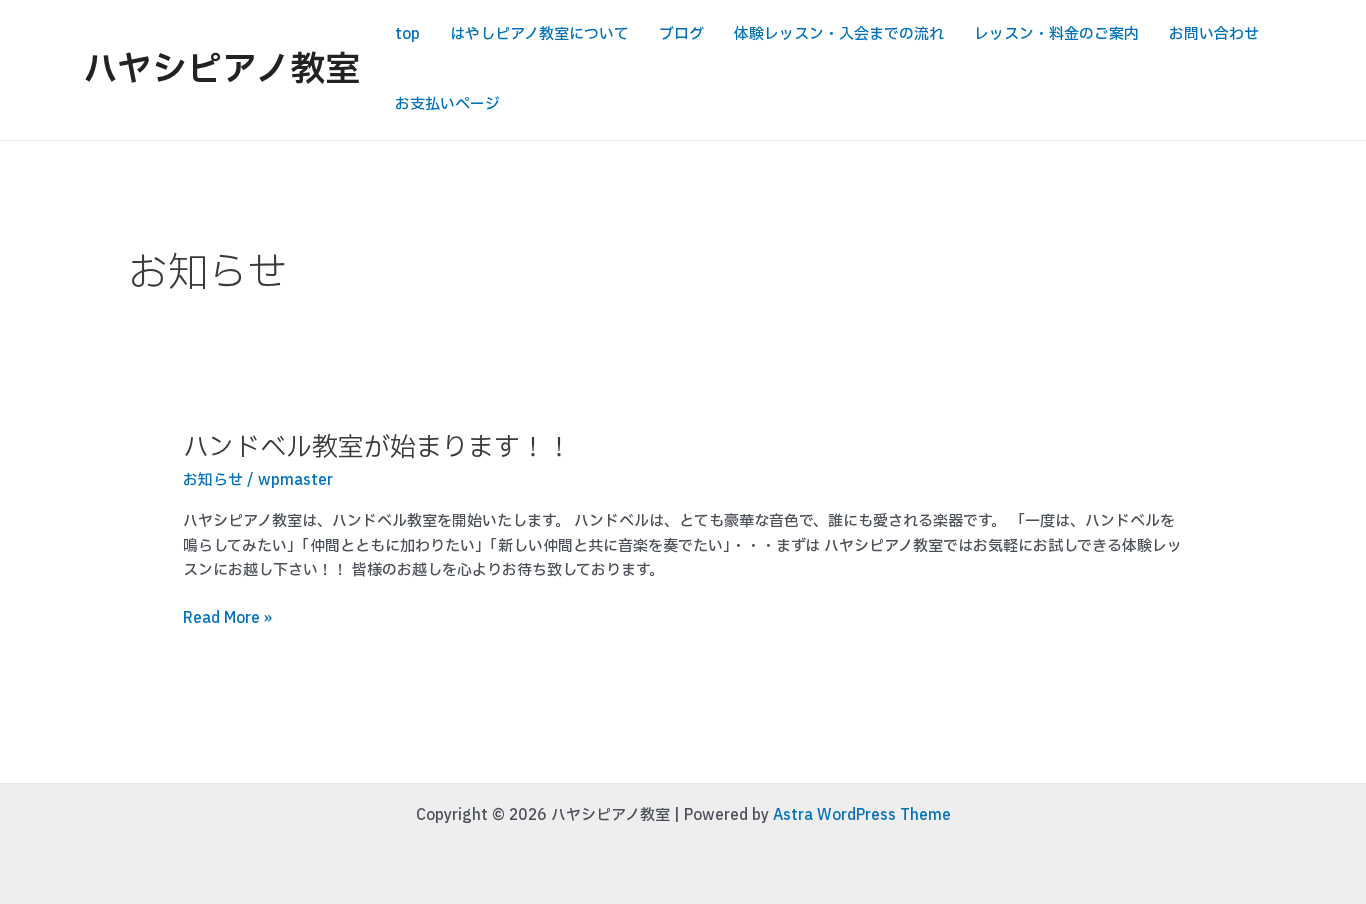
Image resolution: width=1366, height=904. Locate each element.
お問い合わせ (1214, 34)
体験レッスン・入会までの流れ (839, 34)
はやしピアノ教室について (539, 34)
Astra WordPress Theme (862, 815)
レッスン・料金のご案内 (1056, 34)
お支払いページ (447, 104)
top (407, 34)
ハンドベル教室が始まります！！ (377, 447)
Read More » (227, 619)
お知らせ (213, 480)
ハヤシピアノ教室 (221, 70)
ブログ (681, 34)
